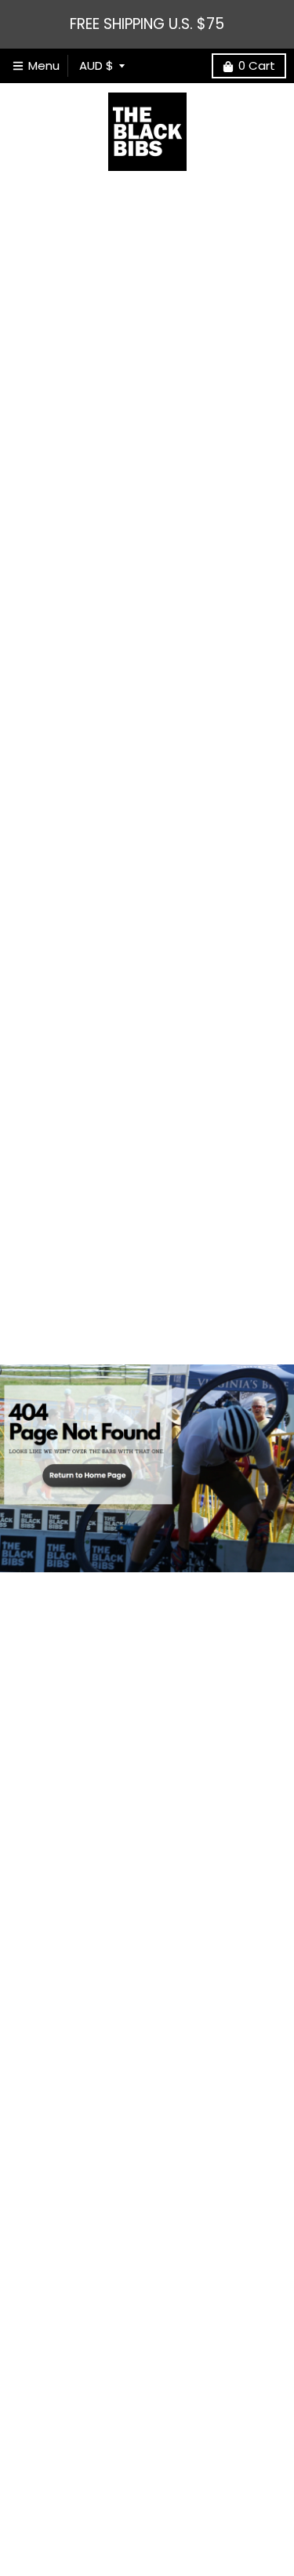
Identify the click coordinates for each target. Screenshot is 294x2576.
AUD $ (96, 65)
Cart (257, 65)
